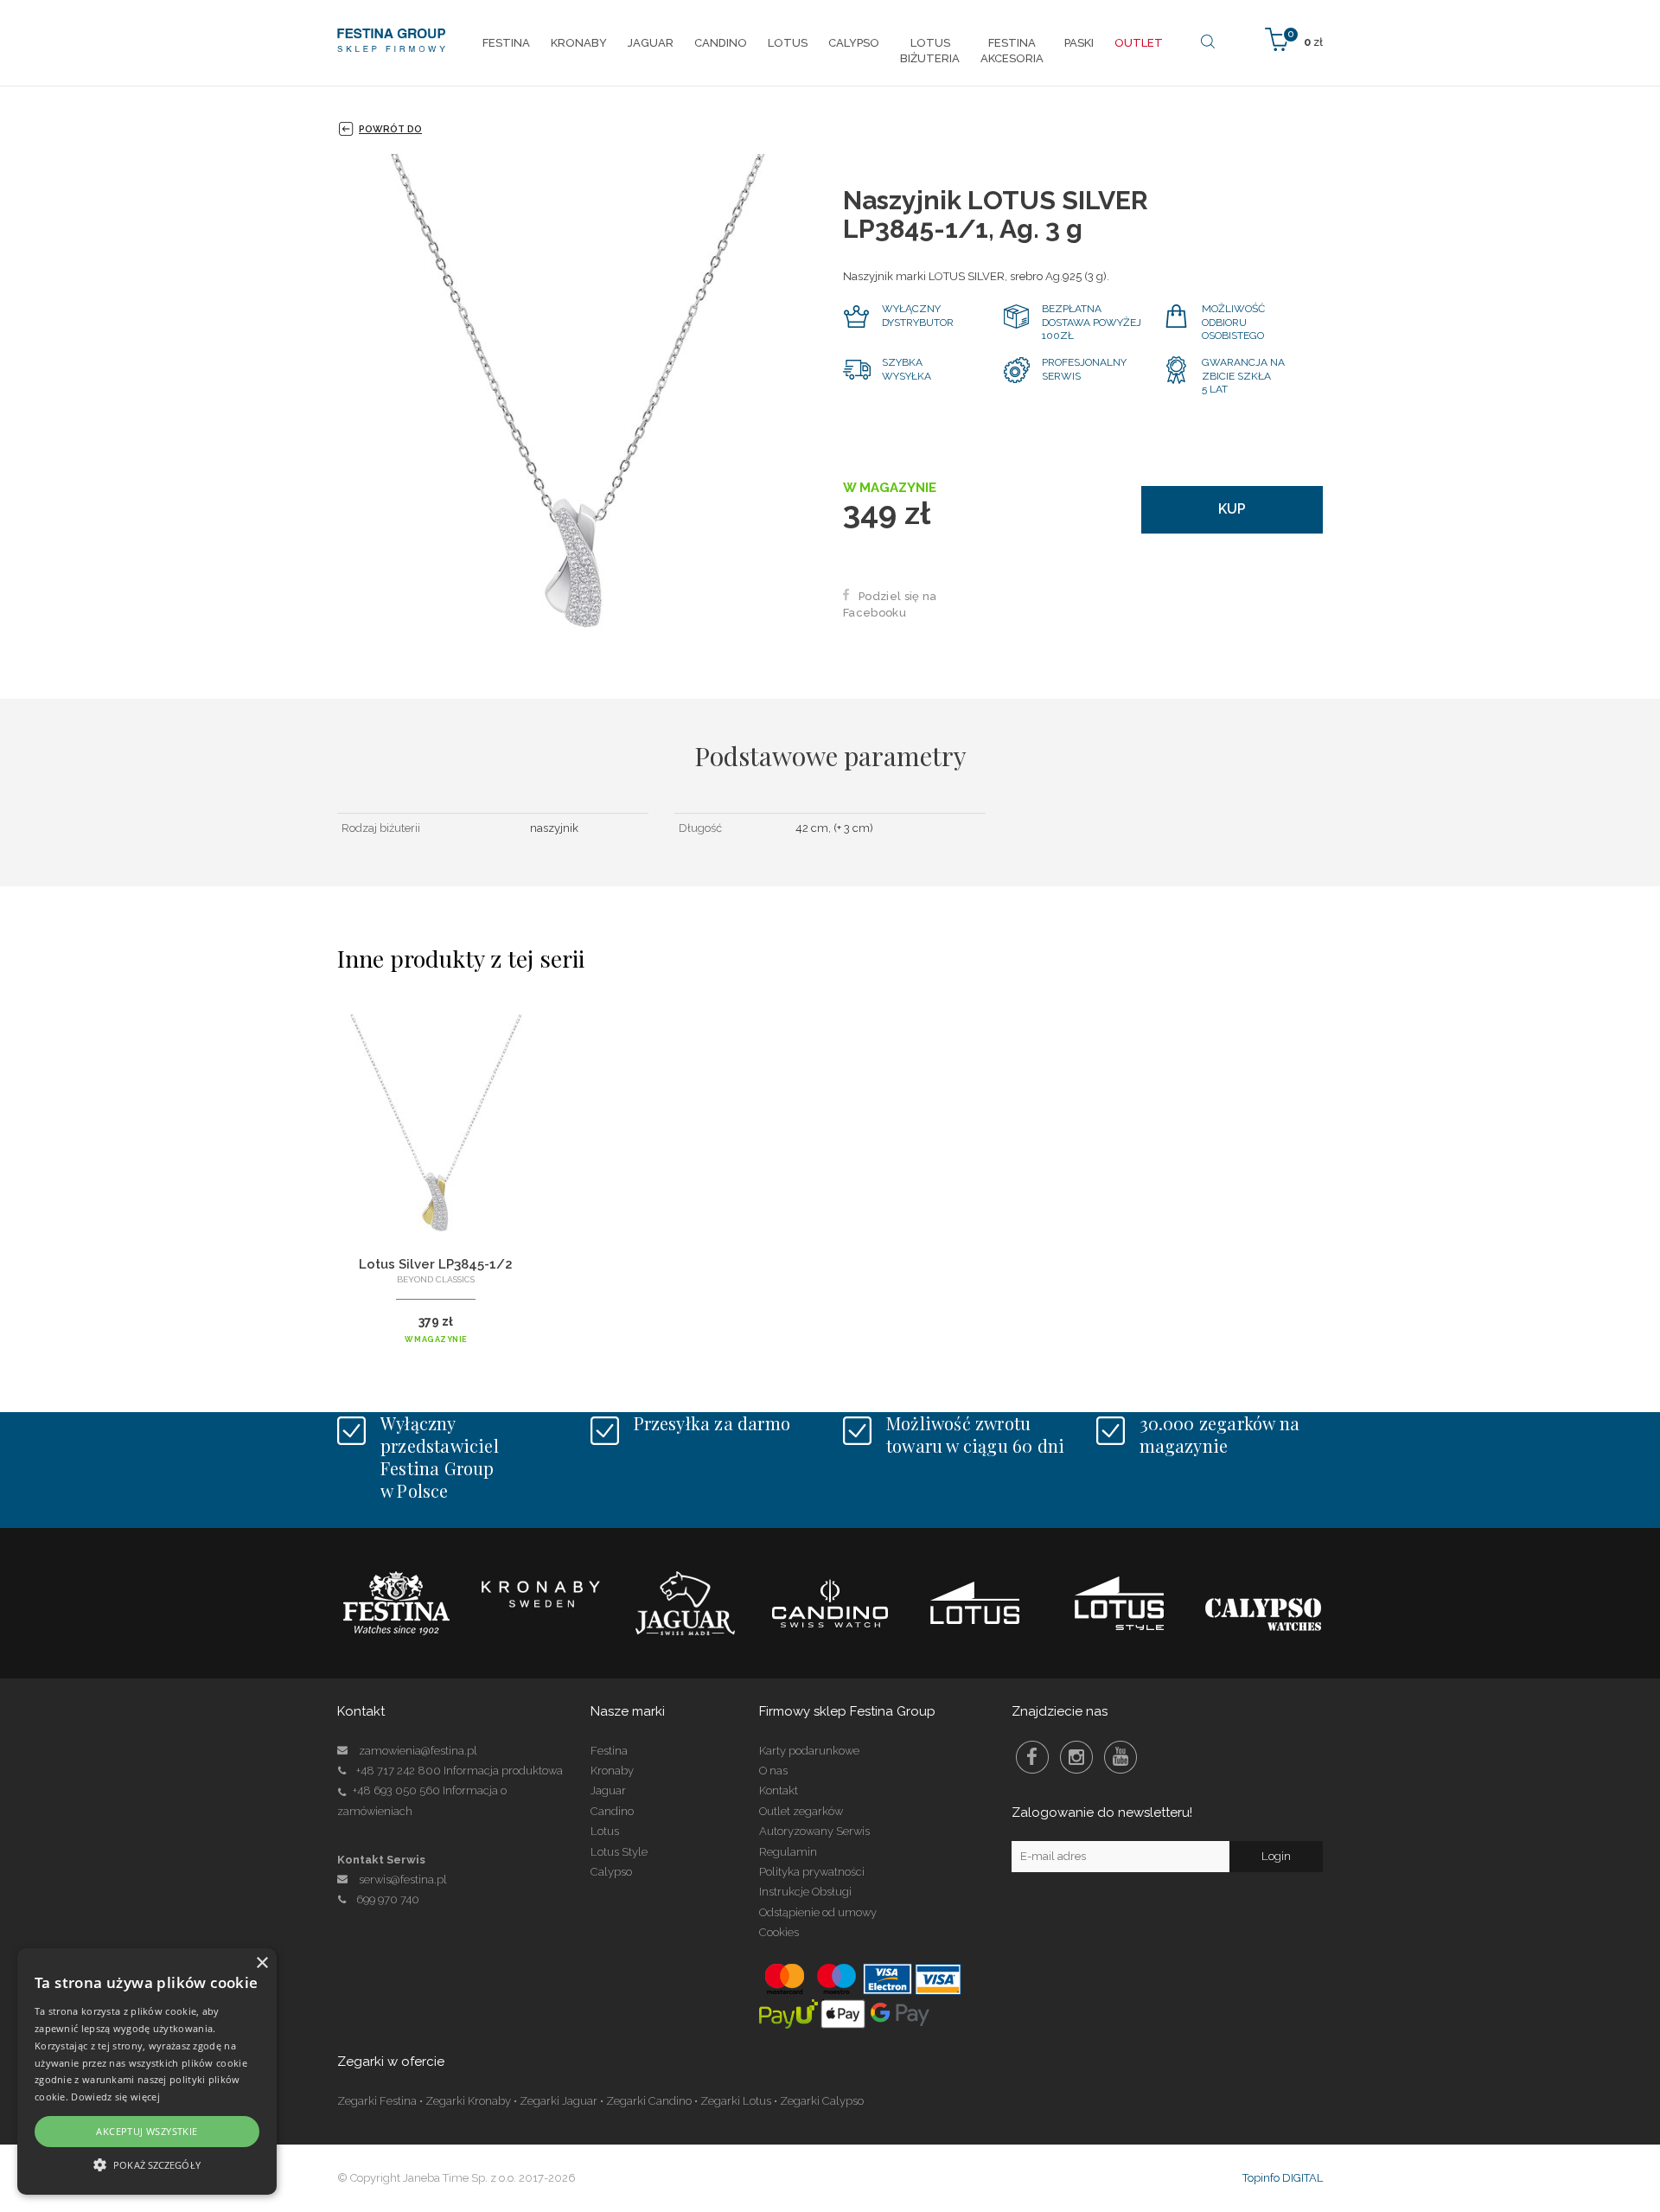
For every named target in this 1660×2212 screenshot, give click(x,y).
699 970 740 (388, 1899)
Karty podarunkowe (809, 1751)
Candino (612, 1811)
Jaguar (608, 1790)
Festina (609, 1751)
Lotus (605, 1831)
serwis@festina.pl (403, 1880)
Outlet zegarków (801, 1811)
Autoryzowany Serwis (814, 1831)
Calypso (611, 1872)
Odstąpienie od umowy (818, 1912)
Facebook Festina (1032, 1757)
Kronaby (612, 1771)
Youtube (1120, 1757)
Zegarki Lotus (736, 2101)
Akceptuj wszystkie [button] (147, 2131)
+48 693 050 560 (396, 1790)
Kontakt (779, 1790)
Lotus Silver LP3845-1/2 (436, 1264)
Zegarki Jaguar (559, 2101)
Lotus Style (619, 1852)
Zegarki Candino (649, 2101)
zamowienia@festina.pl (418, 1751)
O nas (773, 1771)
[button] (147, 2164)
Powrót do (390, 129)
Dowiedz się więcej (115, 2097)
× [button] (262, 1963)
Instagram (1076, 1757)
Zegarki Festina (377, 2101)
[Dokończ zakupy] (1294, 38)
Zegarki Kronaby (468, 2101)
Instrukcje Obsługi (805, 1892)
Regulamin (788, 1852)
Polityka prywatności (812, 1872)
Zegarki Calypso (822, 2101)
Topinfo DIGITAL (1283, 2178)
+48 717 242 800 (399, 1771)
